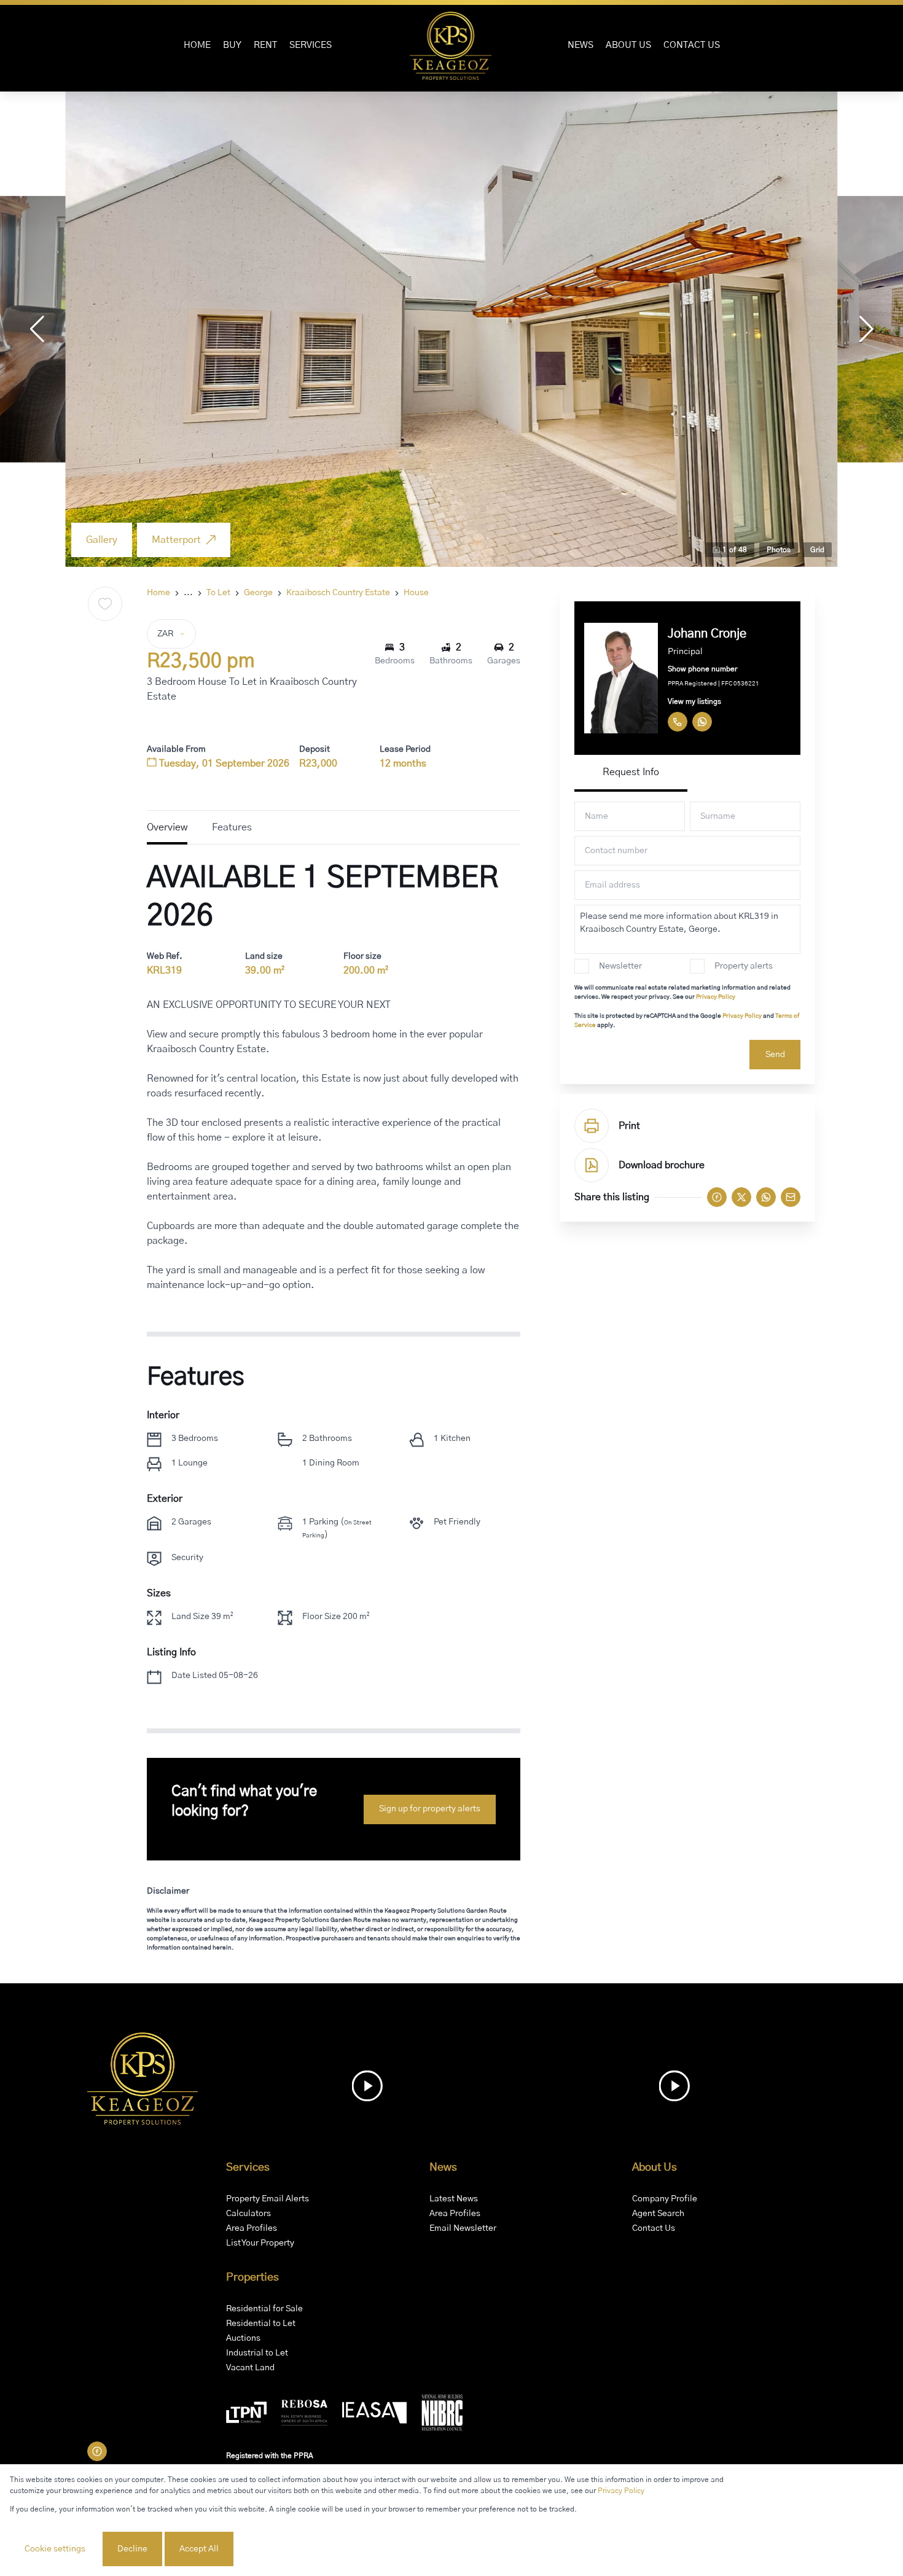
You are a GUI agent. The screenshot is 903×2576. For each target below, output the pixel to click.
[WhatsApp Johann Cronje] (702, 722)
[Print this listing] (592, 1126)
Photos (779, 550)
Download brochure (662, 1165)
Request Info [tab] (631, 772)
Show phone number (702, 669)
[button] (37, 329)
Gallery (102, 540)
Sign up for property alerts (430, 1809)
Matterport (176, 540)
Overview (167, 827)
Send (775, 1055)
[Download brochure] (592, 1165)
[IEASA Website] (374, 2415)
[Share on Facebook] (717, 1197)
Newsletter (620, 966)
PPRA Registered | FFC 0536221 (713, 684)
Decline (132, 2549)
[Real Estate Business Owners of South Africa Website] (304, 2415)
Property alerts (744, 966)
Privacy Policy (716, 997)
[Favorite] (105, 604)
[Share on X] (741, 1197)
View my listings (694, 701)
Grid (817, 550)
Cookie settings (55, 2549)
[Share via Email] (791, 1197)
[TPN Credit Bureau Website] (246, 2414)
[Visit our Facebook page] (97, 2451)
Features (232, 827)
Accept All (199, 2549)
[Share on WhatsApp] (766, 1197)
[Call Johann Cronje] (678, 722)
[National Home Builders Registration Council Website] (442, 2415)
